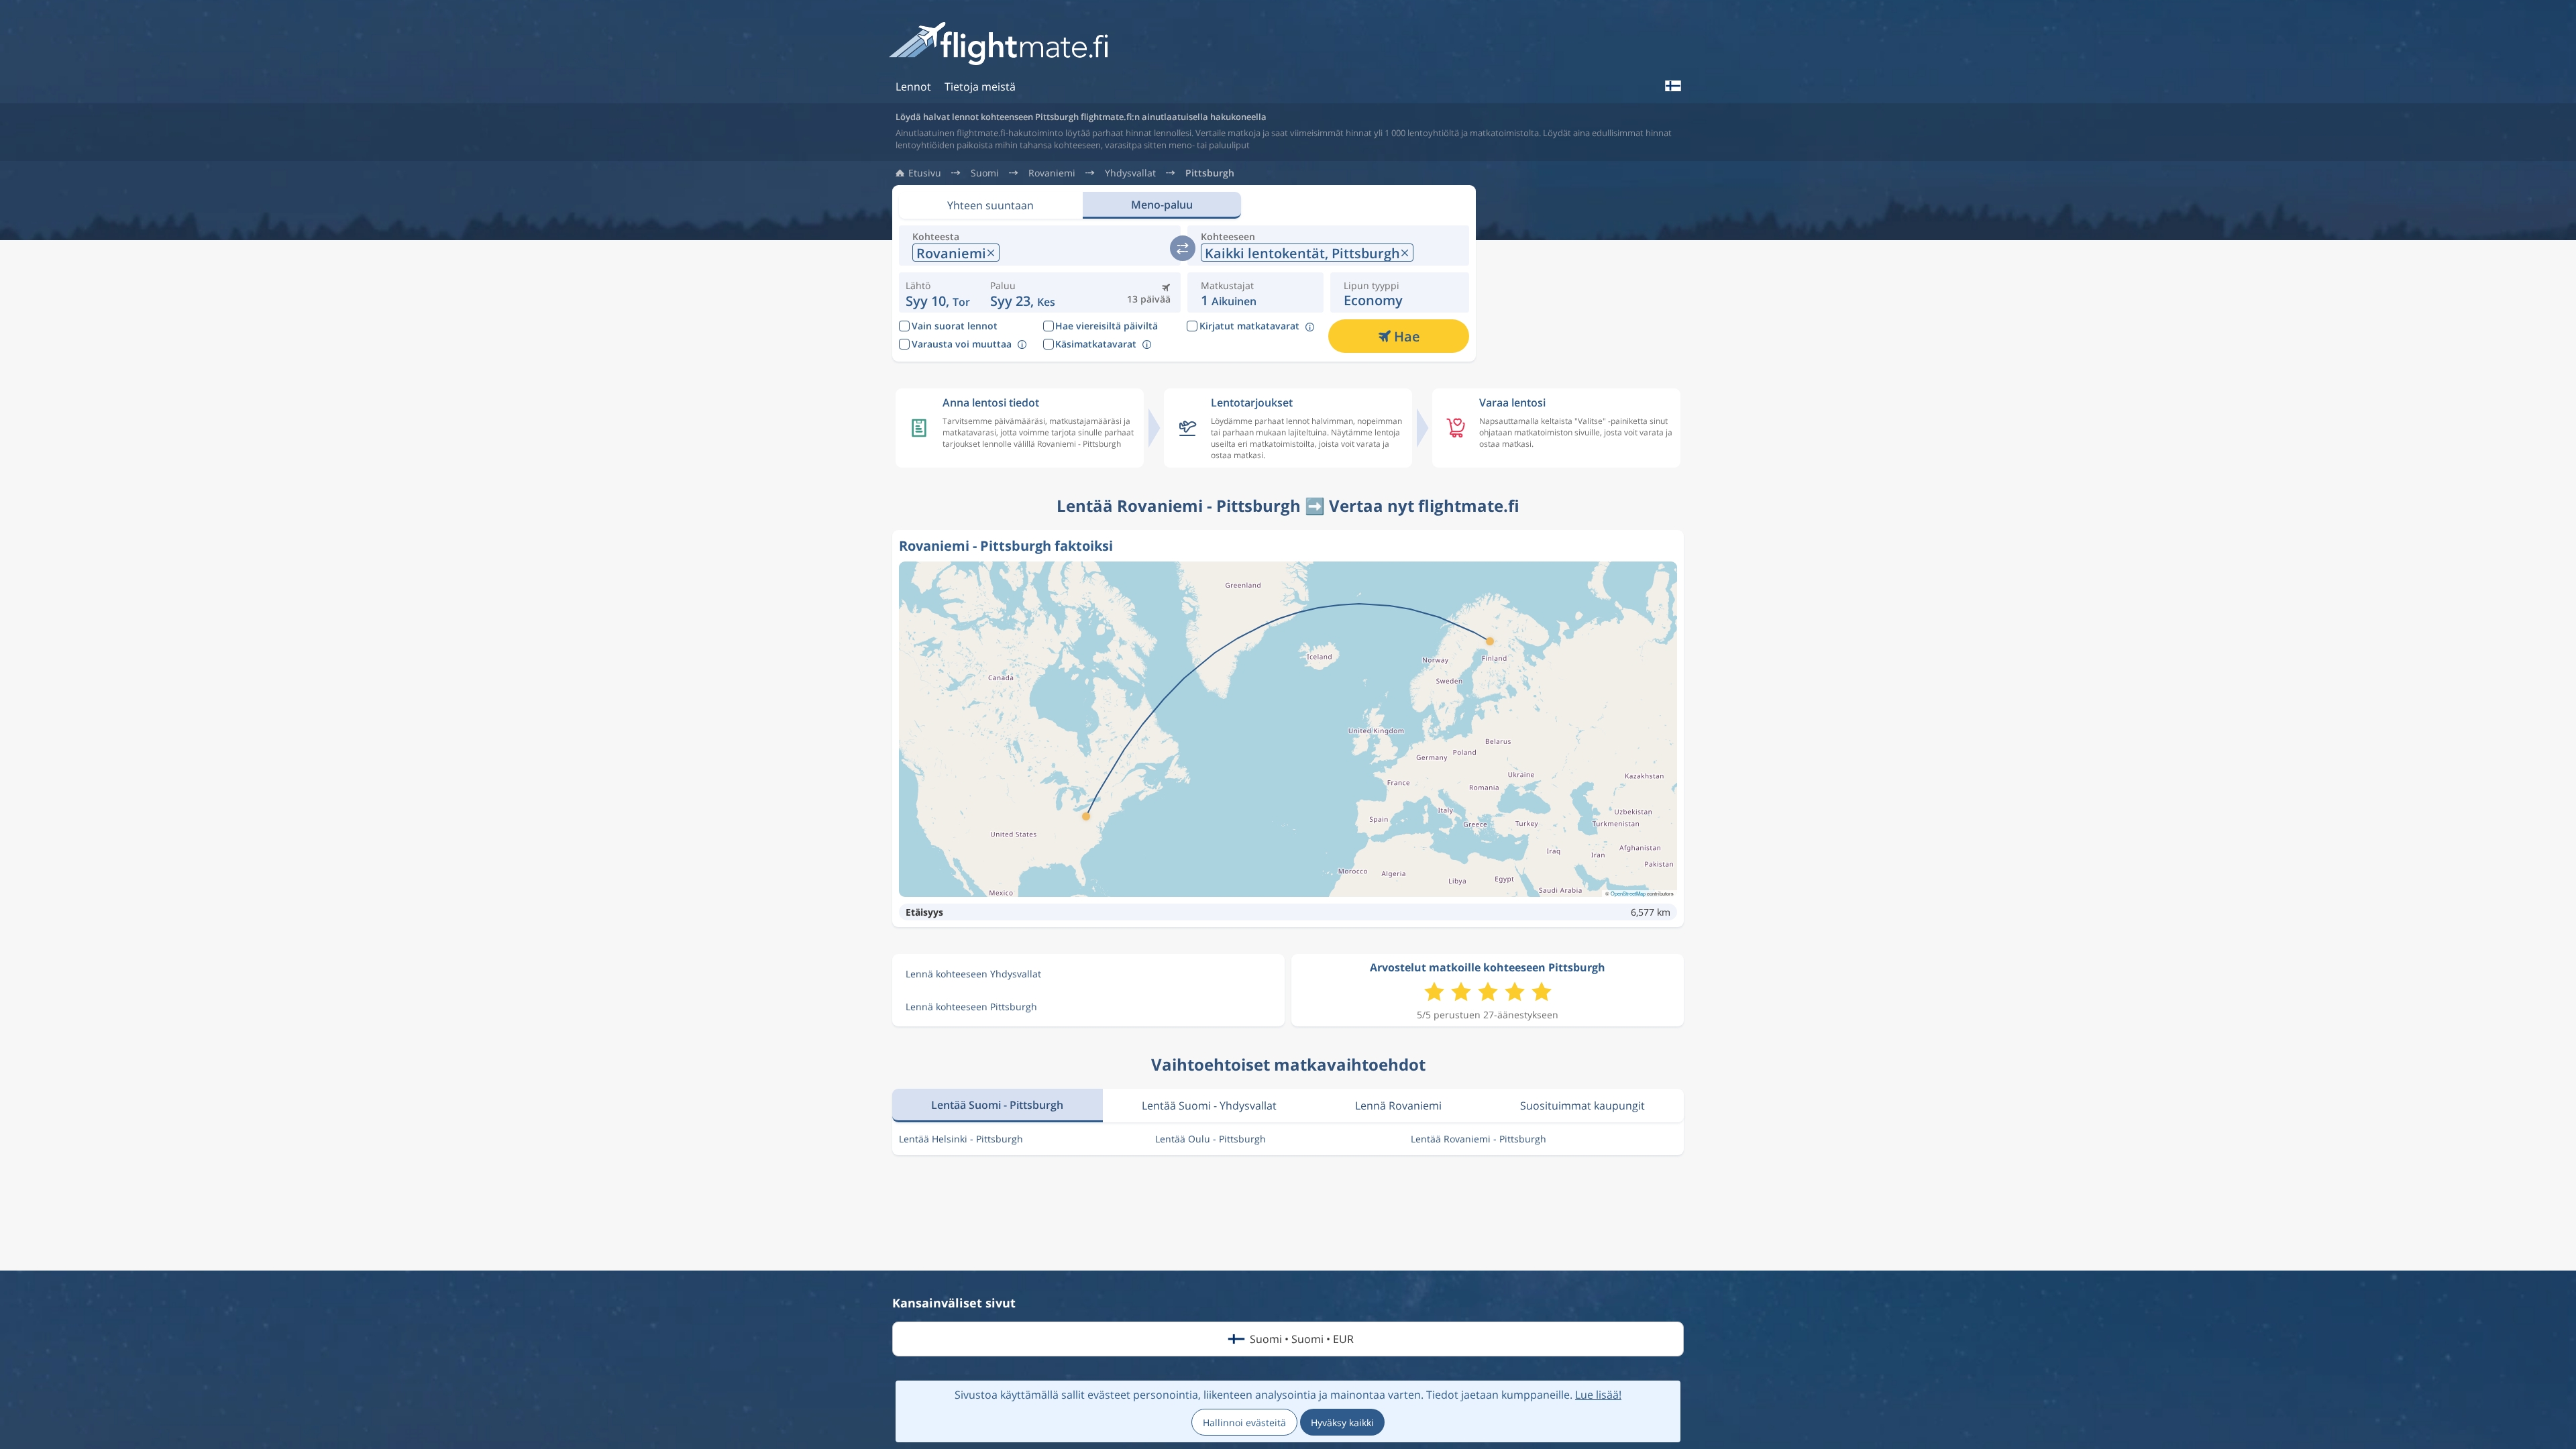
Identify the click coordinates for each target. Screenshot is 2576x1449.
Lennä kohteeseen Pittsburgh (971, 1007)
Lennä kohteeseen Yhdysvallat (973, 974)
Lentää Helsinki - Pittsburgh (961, 1139)
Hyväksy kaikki (1342, 1423)
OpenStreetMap (1628, 893)
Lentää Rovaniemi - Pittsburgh (1479, 1139)
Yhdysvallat (1130, 173)
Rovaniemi (1052, 173)
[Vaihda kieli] (1672, 86)
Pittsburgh (1210, 173)
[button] (1023, 292)
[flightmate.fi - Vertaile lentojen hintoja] (1003, 45)
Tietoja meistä (980, 87)
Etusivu (925, 173)
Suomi (985, 173)
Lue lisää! (1598, 1395)
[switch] (1183, 248)
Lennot (913, 87)
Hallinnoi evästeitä (1244, 1423)
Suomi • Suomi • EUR (1302, 1339)
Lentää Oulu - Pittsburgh (1211, 1139)
